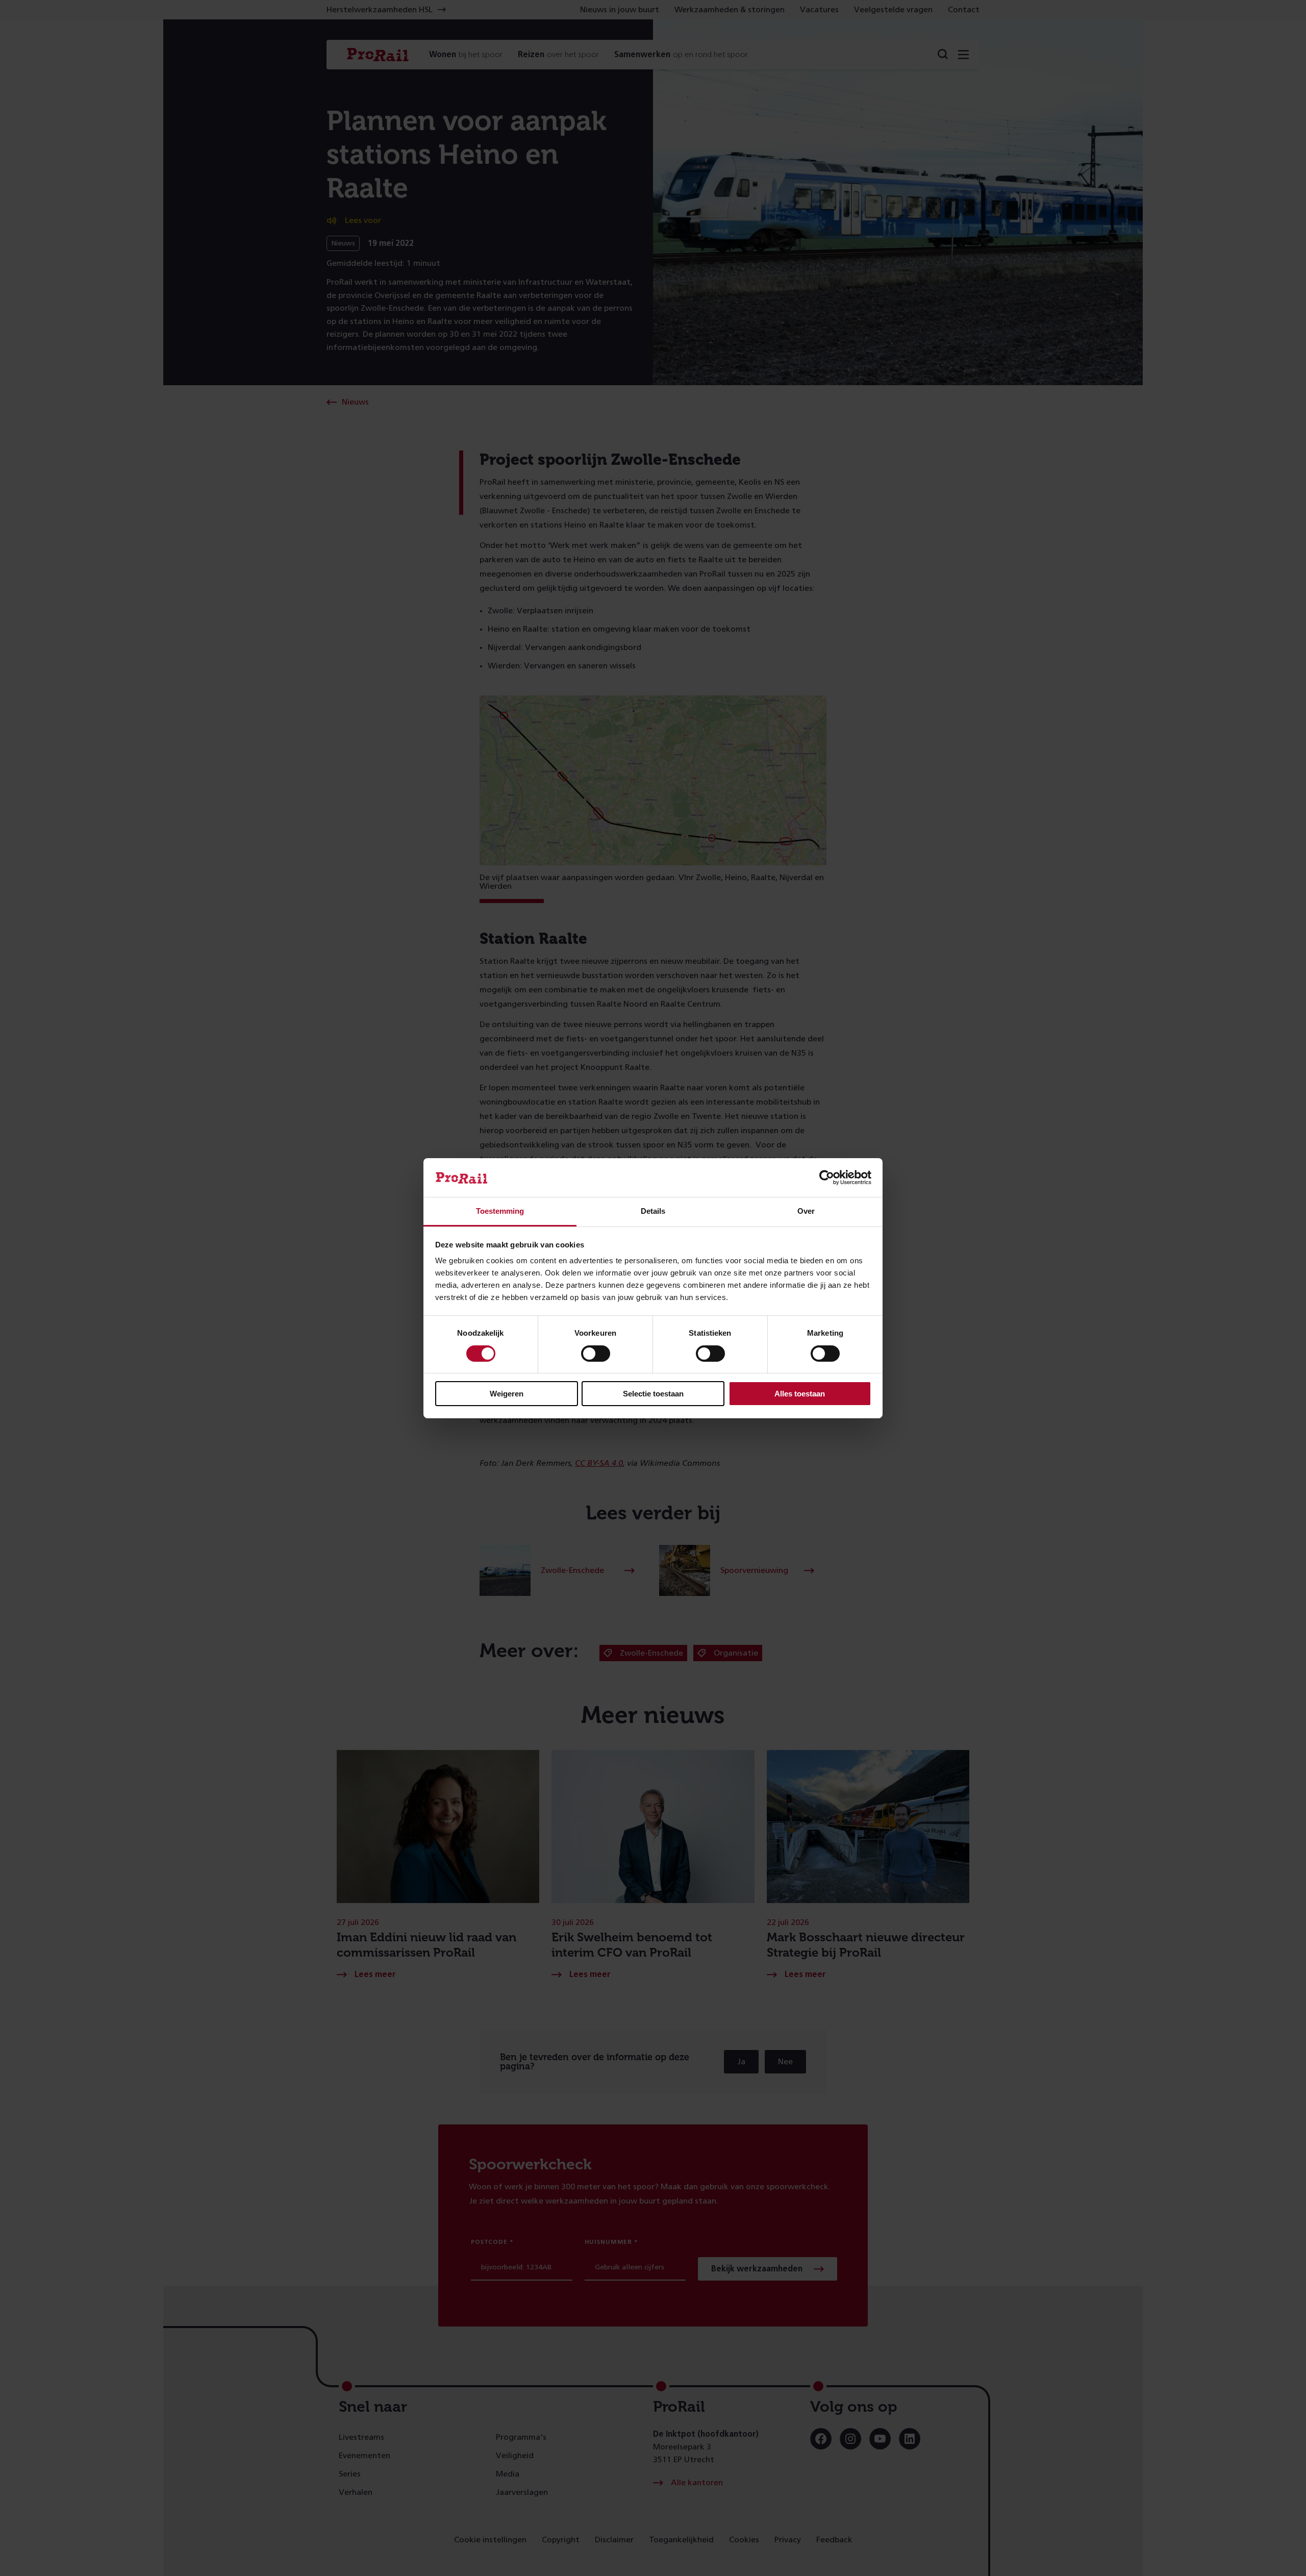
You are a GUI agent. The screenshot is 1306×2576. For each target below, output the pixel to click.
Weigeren (507, 1394)
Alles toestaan (800, 1394)
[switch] (596, 1354)
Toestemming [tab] (500, 1211)
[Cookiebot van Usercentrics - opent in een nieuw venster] (827, 1178)
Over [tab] (806, 1211)
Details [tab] (653, 1211)
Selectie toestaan (653, 1394)
